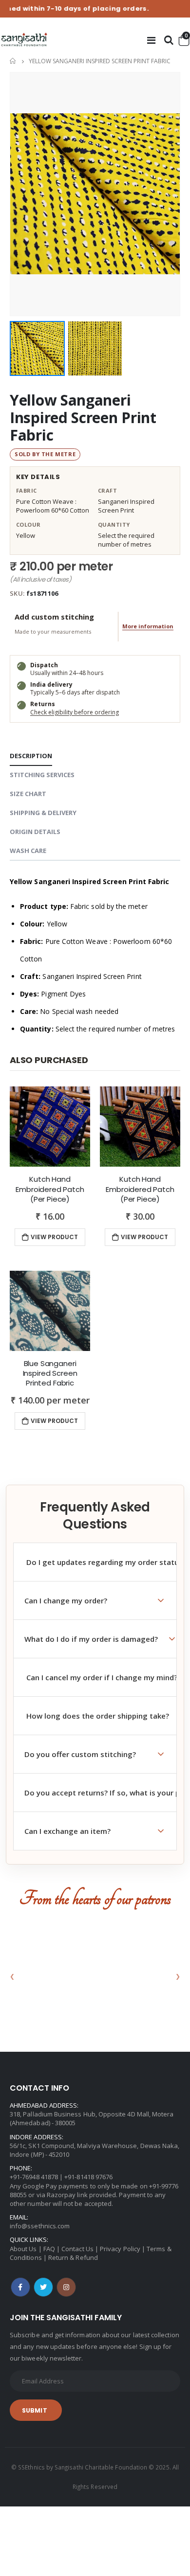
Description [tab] (31, 756)
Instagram (66, 2287)
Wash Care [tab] (28, 851)
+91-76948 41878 (34, 2177)
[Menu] (151, 40)
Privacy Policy (120, 2249)
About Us (23, 2249)
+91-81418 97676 (88, 2177)
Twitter (43, 2287)
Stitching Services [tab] (42, 775)
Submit (35, 2410)
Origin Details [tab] (35, 832)
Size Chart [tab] (28, 794)
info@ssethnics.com (40, 2226)
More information (148, 626)
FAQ (49, 2249)
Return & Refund (73, 2257)
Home (13, 61)
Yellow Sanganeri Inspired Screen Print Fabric (83, 417)
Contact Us (77, 2249)
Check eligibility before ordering (75, 712)
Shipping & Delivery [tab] (43, 813)
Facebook (20, 2287)
